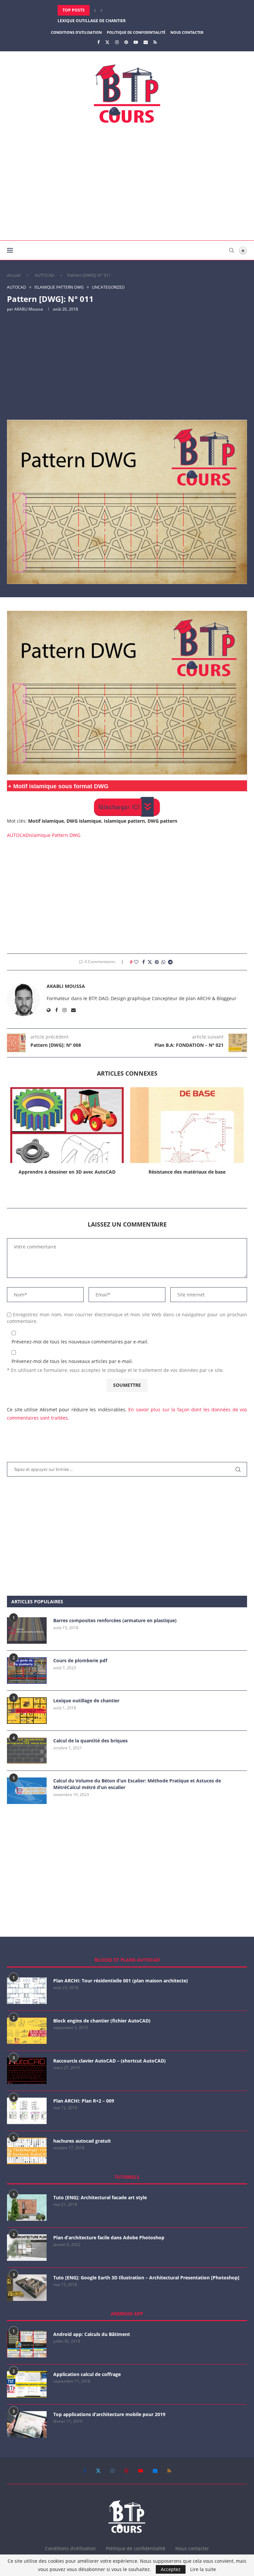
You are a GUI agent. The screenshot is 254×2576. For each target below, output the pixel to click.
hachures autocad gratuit (82, 2141)
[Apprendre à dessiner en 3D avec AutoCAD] (67, 1125)
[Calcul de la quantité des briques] (27, 1751)
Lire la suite (203, 2569)
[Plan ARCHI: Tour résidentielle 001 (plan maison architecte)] (27, 1991)
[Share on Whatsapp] (163, 962)
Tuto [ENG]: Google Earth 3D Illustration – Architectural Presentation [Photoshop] (146, 2278)
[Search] (232, 250)
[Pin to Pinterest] (157, 962)
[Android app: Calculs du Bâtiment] (27, 2344)
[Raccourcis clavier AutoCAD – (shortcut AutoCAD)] (27, 2071)
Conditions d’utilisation (76, 32)
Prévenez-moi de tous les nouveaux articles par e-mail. (72, 1361)
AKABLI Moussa (29, 309)
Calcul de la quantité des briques (90, 1741)
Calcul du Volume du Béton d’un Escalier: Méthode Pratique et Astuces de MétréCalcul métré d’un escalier (137, 1784)
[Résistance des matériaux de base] (187, 1125)
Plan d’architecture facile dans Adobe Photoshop (109, 2237)
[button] (95, 10)
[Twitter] (107, 42)
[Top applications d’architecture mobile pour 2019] (27, 2424)
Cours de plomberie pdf (80, 1660)
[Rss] (155, 42)
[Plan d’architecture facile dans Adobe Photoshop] (27, 2248)
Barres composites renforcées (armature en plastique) (115, 1620)
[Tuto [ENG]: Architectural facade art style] (27, 2208)
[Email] (146, 42)
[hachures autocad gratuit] (27, 2151)
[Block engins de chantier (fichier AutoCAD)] (27, 2031)
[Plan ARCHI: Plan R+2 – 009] (27, 2111)
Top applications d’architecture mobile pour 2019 (109, 2414)
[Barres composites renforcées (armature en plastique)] (27, 1630)
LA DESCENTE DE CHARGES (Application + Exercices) (112, 21)
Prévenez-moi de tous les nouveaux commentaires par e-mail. (80, 1342)
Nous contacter (187, 32)
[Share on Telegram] (170, 962)
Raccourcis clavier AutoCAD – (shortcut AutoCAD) (109, 2061)
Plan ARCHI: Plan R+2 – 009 (84, 2101)
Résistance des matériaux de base (187, 1172)
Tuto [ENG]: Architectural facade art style (100, 2197)
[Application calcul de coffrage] (27, 2384)
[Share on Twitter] (150, 962)
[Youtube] (136, 42)
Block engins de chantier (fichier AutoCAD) (102, 2021)
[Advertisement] (127, 184)
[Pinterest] (126, 42)
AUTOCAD (44, 275)
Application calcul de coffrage (87, 2374)
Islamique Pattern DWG (55, 835)
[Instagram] (117, 42)
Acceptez (171, 2569)
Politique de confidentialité (136, 32)
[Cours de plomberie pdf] (27, 1671)
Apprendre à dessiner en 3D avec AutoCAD (67, 1172)
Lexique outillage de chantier (86, 1701)
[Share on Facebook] (144, 962)
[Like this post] (136, 962)
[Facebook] (98, 42)
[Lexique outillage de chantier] (27, 1711)
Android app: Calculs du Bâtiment (92, 2334)
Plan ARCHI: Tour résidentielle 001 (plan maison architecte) (121, 1981)
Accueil (14, 275)
